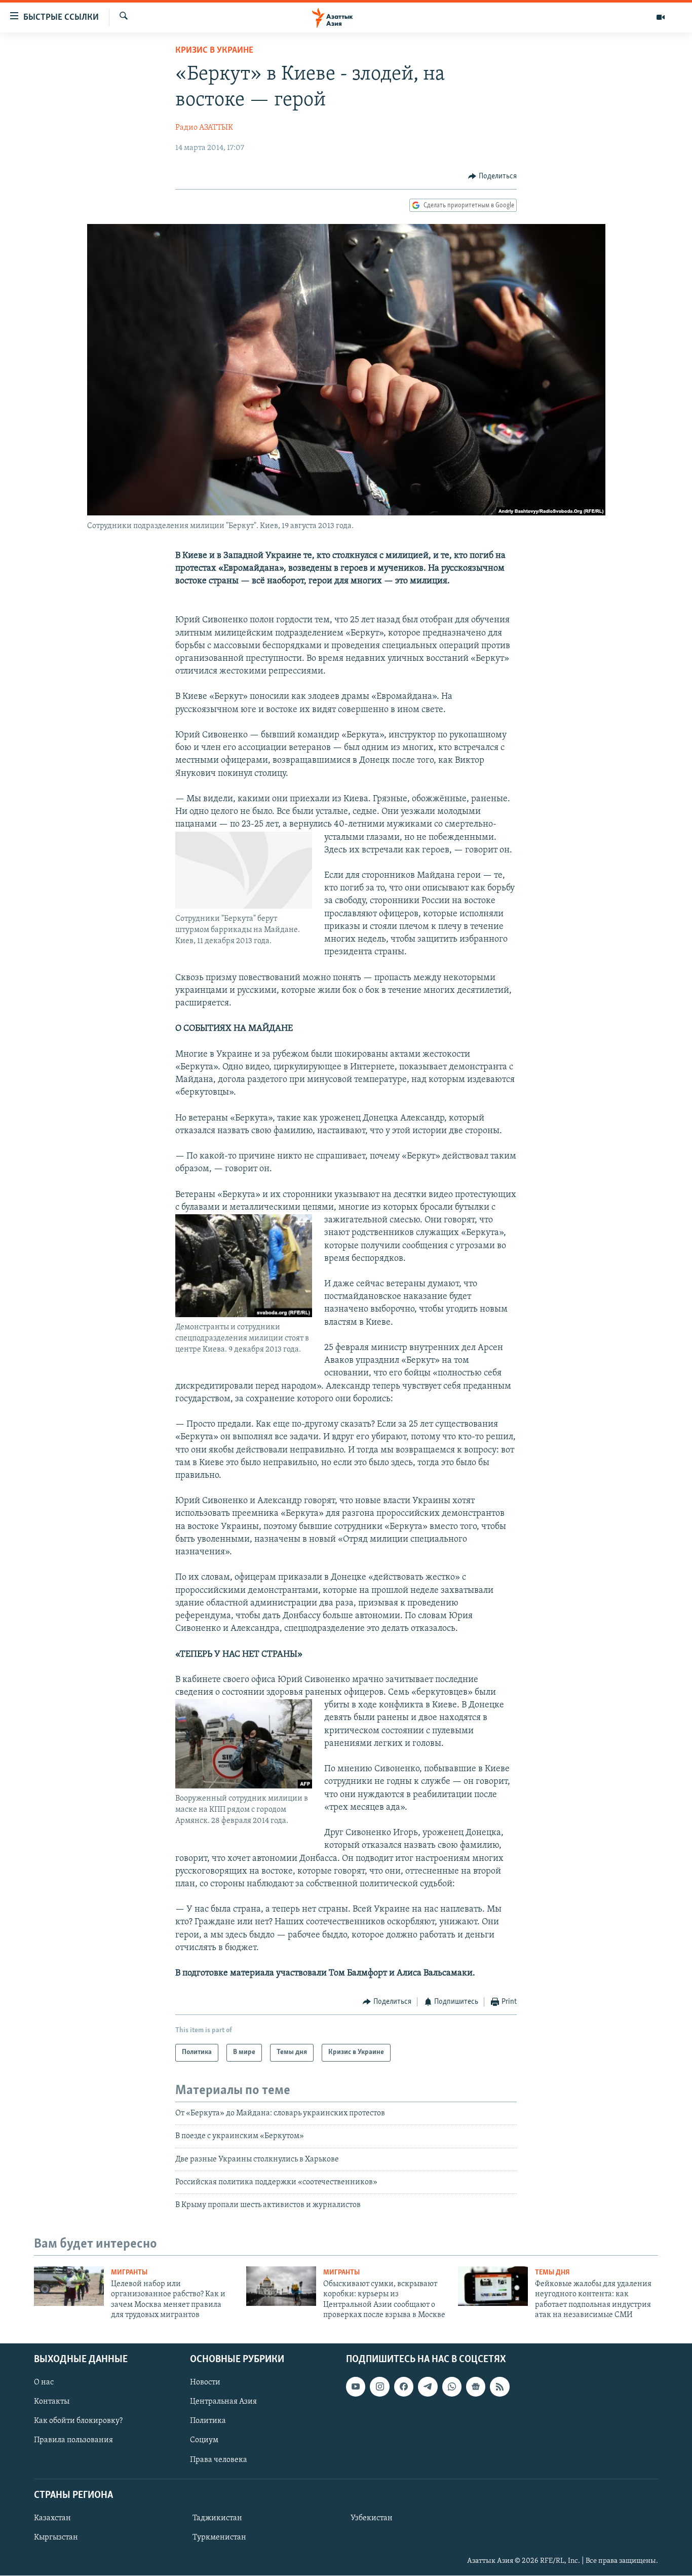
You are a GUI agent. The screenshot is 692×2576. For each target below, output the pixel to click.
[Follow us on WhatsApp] (452, 2387)
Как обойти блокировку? (78, 2421)
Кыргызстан (56, 2537)
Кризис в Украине (214, 51)
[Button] (492, 176)
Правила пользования (73, 2441)
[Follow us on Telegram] (428, 2387)
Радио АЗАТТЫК (204, 128)
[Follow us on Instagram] (379, 2387)
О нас (44, 2383)
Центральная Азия (223, 2402)
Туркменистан (219, 2537)
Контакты (52, 2402)
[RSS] (499, 2387)
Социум (204, 2441)
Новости (205, 2383)
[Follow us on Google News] (476, 2387)
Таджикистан (217, 2518)
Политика (208, 2421)
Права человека (219, 2460)
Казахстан (52, 2518)
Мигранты (129, 2273)
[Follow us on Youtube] (356, 2387)
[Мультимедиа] (661, 17)
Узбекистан (372, 2518)
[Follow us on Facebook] (404, 2387)
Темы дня (552, 2273)
